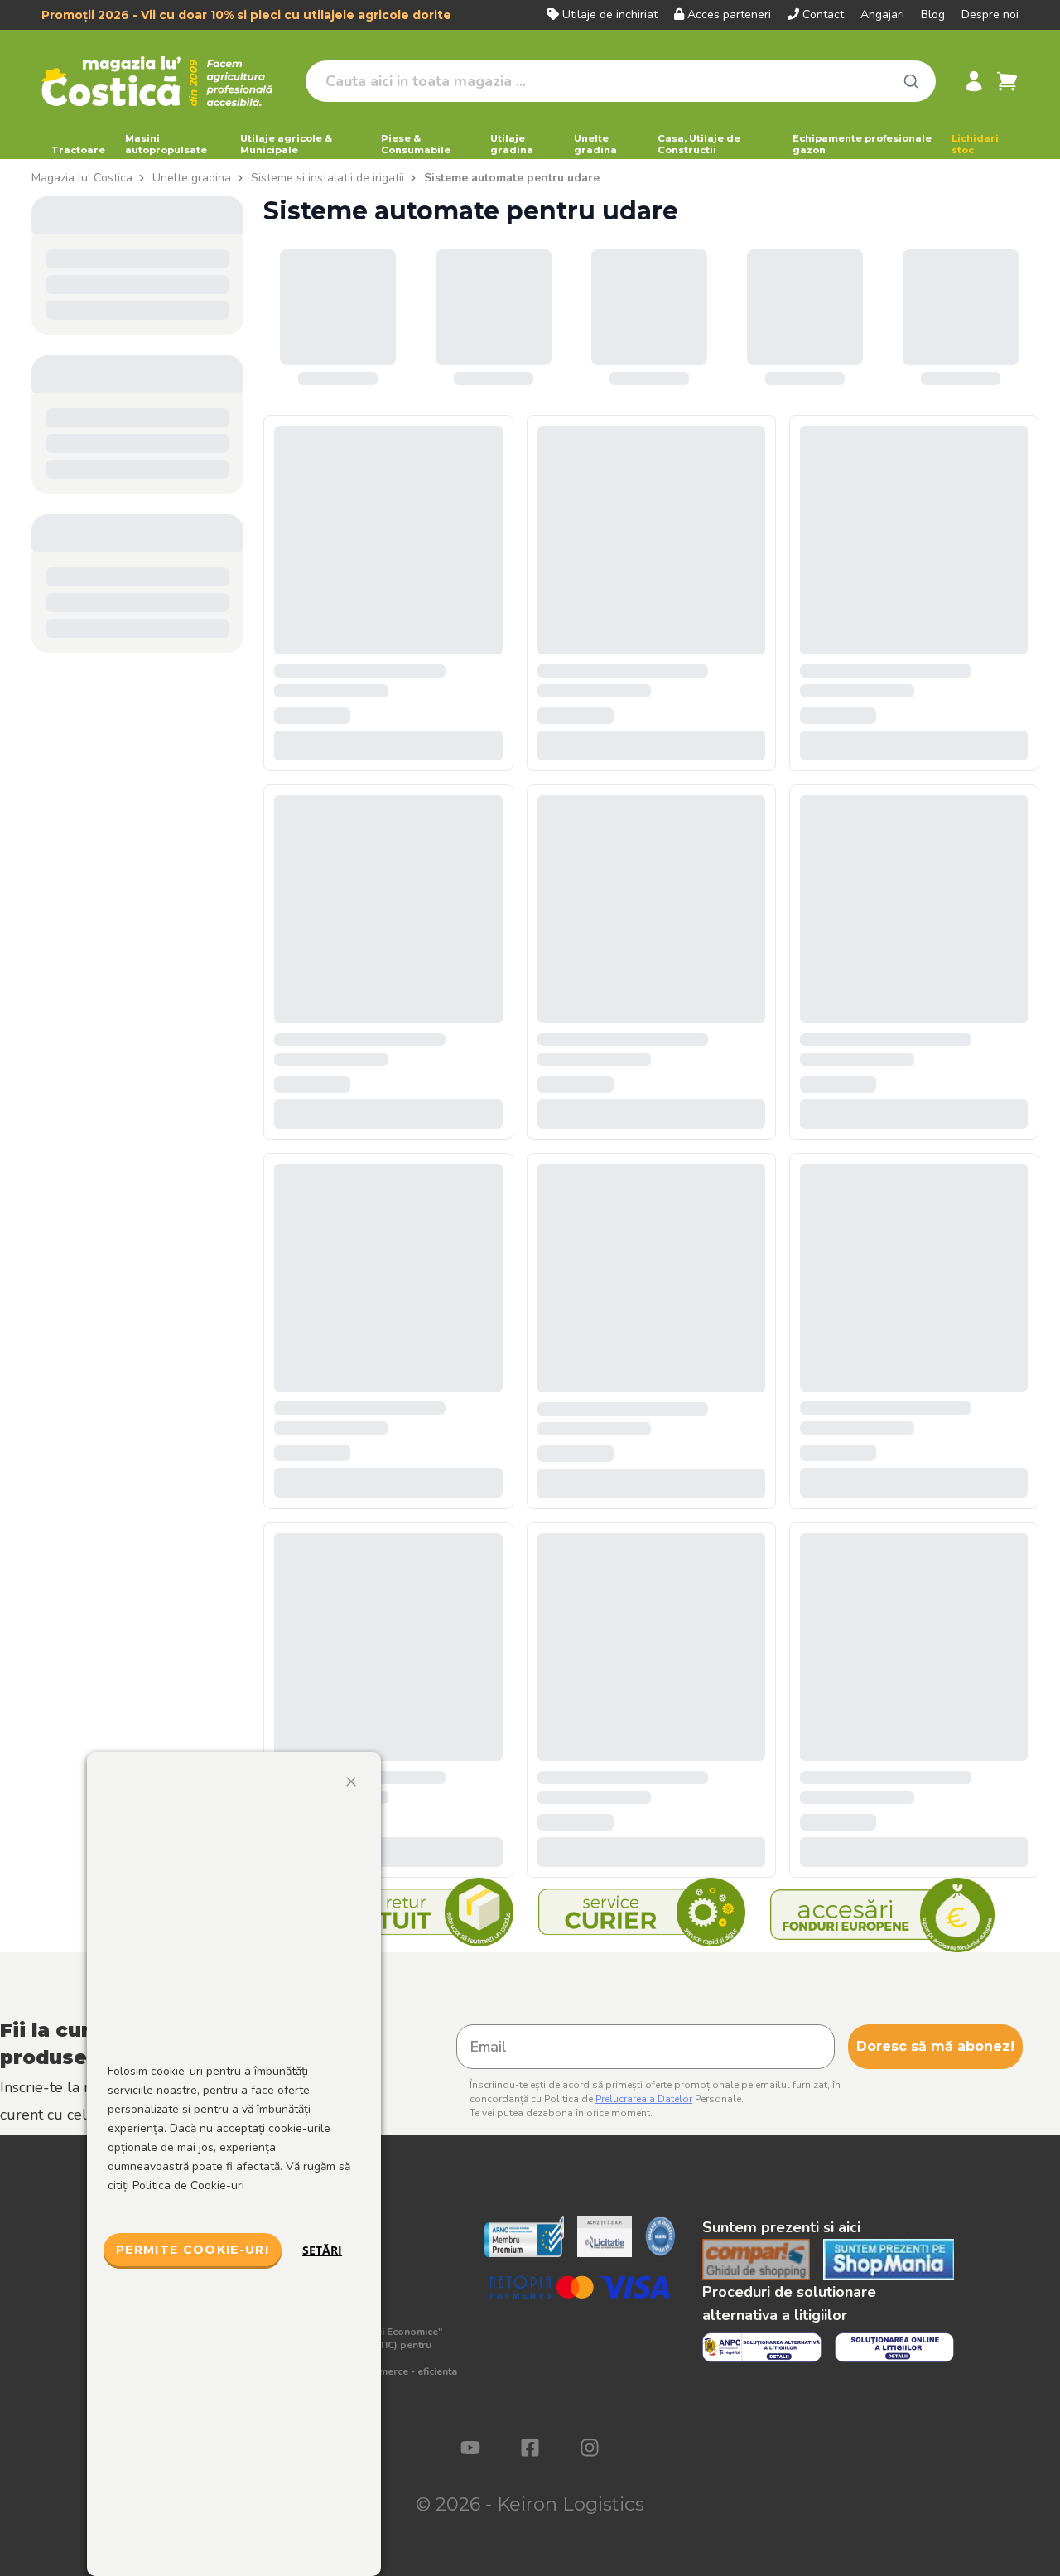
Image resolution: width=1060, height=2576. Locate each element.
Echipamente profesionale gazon (862, 144)
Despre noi (990, 14)
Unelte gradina (595, 144)
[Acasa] (167, 81)
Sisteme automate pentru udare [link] (512, 178)
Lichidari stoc (975, 144)
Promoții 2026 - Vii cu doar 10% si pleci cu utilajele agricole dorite (246, 15)
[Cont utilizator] (974, 81)
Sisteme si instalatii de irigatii (328, 178)
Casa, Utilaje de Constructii (699, 144)
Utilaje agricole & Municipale (286, 144)
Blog (933, 14)
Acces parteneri (729, 14)
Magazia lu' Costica (82, 178)
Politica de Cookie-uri (188, 2185)
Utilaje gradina (512, 144)
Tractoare (78, 150)
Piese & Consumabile (416, 144)
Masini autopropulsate (166, 144)
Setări (322, 2250)
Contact (823, 14)
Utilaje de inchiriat (610, 14)
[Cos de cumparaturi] (1007, 81)
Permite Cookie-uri (193, 2250)
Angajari (882, 14)
